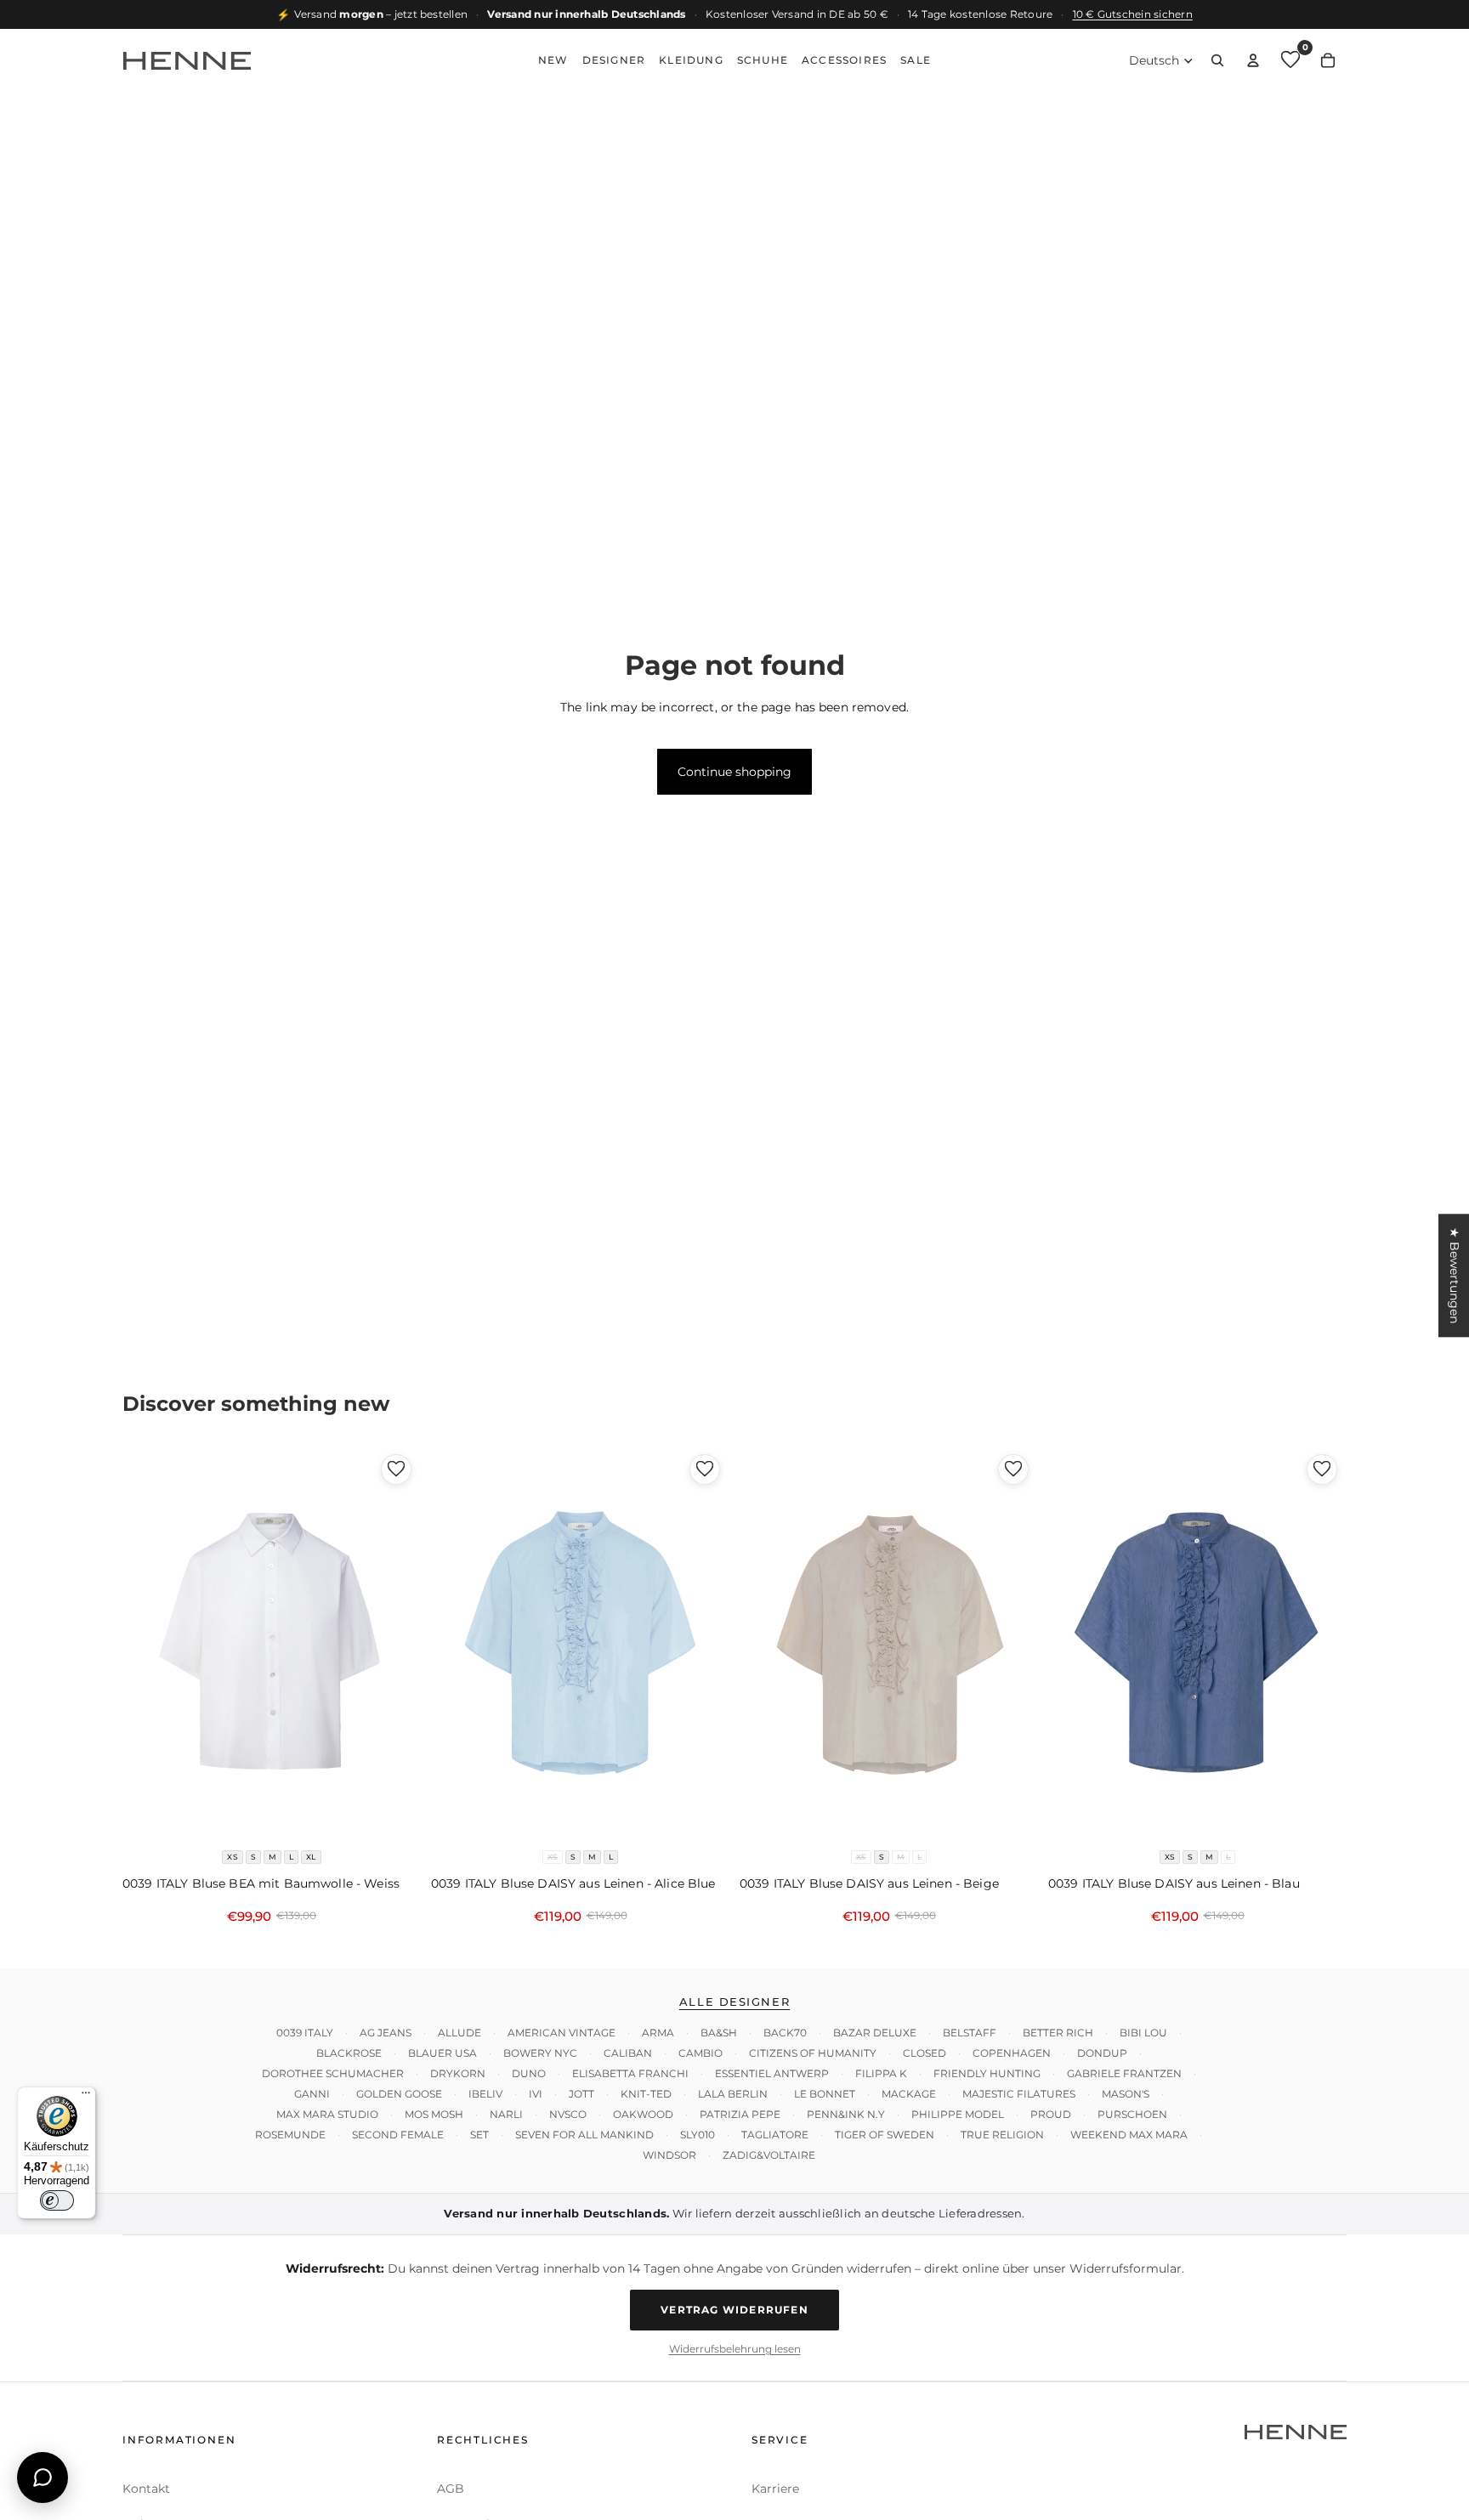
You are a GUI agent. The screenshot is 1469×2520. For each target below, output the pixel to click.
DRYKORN (458, 2073)
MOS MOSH (434, 2114)
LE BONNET (825, 2094)
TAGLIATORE (775, 2135)
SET (479, 2135)
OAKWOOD (643, 2114)
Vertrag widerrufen (734, 2310)
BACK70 (785, 2033)
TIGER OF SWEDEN (885, 2135)
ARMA (658, 2033)
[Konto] (1253, 60)
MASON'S (1126, 2094)
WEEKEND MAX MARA (1129, 2135)
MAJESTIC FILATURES (1019, 2094)
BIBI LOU (1143, 2033)
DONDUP (1102, 2053)
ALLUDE (459, 2033)
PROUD (1051, 2114)
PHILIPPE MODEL (958, 2114)
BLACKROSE (349, 2053)
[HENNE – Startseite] (187, 60)
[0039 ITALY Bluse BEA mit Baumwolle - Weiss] (272, 1643)
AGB (451, 2488)
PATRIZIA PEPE (740, 2114)
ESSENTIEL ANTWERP (772, 2073)
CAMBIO (700, 2053)
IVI (536, 2094)
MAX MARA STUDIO (327, 2114)
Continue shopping (734, 771)
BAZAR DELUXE (875, 2033)
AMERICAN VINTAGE (562, 2033)
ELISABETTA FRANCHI (630, 2073)
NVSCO (568, 2114)
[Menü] (86, 2097)
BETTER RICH (1058, 2033)
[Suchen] (1217, 60)
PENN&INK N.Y (846, 2114)
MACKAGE (909, 2094)
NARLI (506, 2114)
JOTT (581, 2094)
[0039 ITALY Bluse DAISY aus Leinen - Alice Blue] (580, 1643)
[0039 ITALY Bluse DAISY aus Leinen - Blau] (1197, 1643)
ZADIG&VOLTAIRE (769, 2155)
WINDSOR (669, 2155)
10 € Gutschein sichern (1133, 14)
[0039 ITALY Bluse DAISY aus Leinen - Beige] (889, 1643)
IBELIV (485, 2094)
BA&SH (719, 2033)
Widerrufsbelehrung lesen (735, 2348)
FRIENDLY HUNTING (987, 2073)
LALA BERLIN (733, 2094)
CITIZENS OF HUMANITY (813, 2053)
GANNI (312, 2094)
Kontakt (146, 2488)
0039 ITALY (305, 2033)
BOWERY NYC (540, 2053)
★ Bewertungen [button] (1455, 1275)
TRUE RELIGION (1002, 2135)
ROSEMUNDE (290, 2135)
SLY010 (698, 2135)
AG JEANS (386, 2033)
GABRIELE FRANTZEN (1124, 2073)
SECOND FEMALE (398, 2135)
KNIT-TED (646, 2094)
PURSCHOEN (1132, 2114)
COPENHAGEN (1012, 2053)
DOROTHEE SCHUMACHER (333, 2073)
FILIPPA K (881, 2073)
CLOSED (925, 2053)
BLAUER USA (442, 2053)
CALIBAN (628, 2053)
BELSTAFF (970, 2033)
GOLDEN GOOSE (399, 2094)
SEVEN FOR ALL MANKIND (584, 2135)
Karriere (775, 2488)
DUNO (529, 2073)
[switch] (57, 2200)
